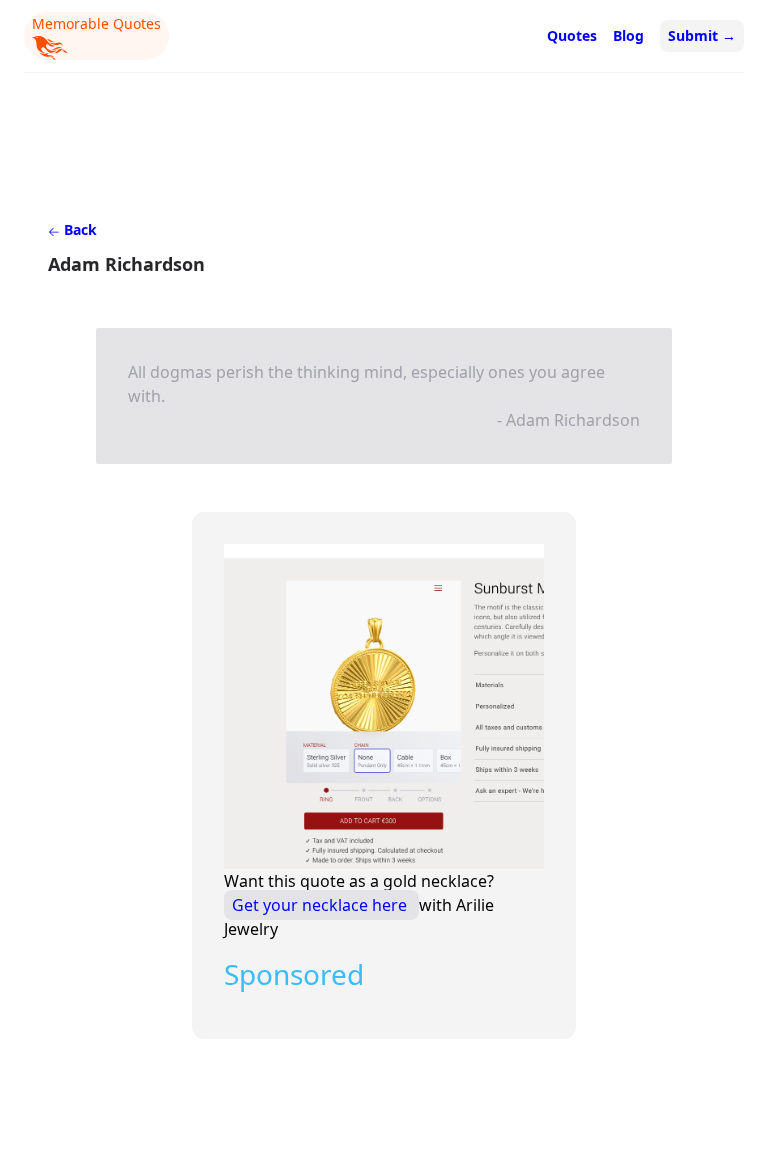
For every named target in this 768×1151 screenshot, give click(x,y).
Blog (628, 35)
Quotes (572, 35)
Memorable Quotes (96, 23)
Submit (702, 35)
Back (78, 229)
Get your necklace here (321, 905)
